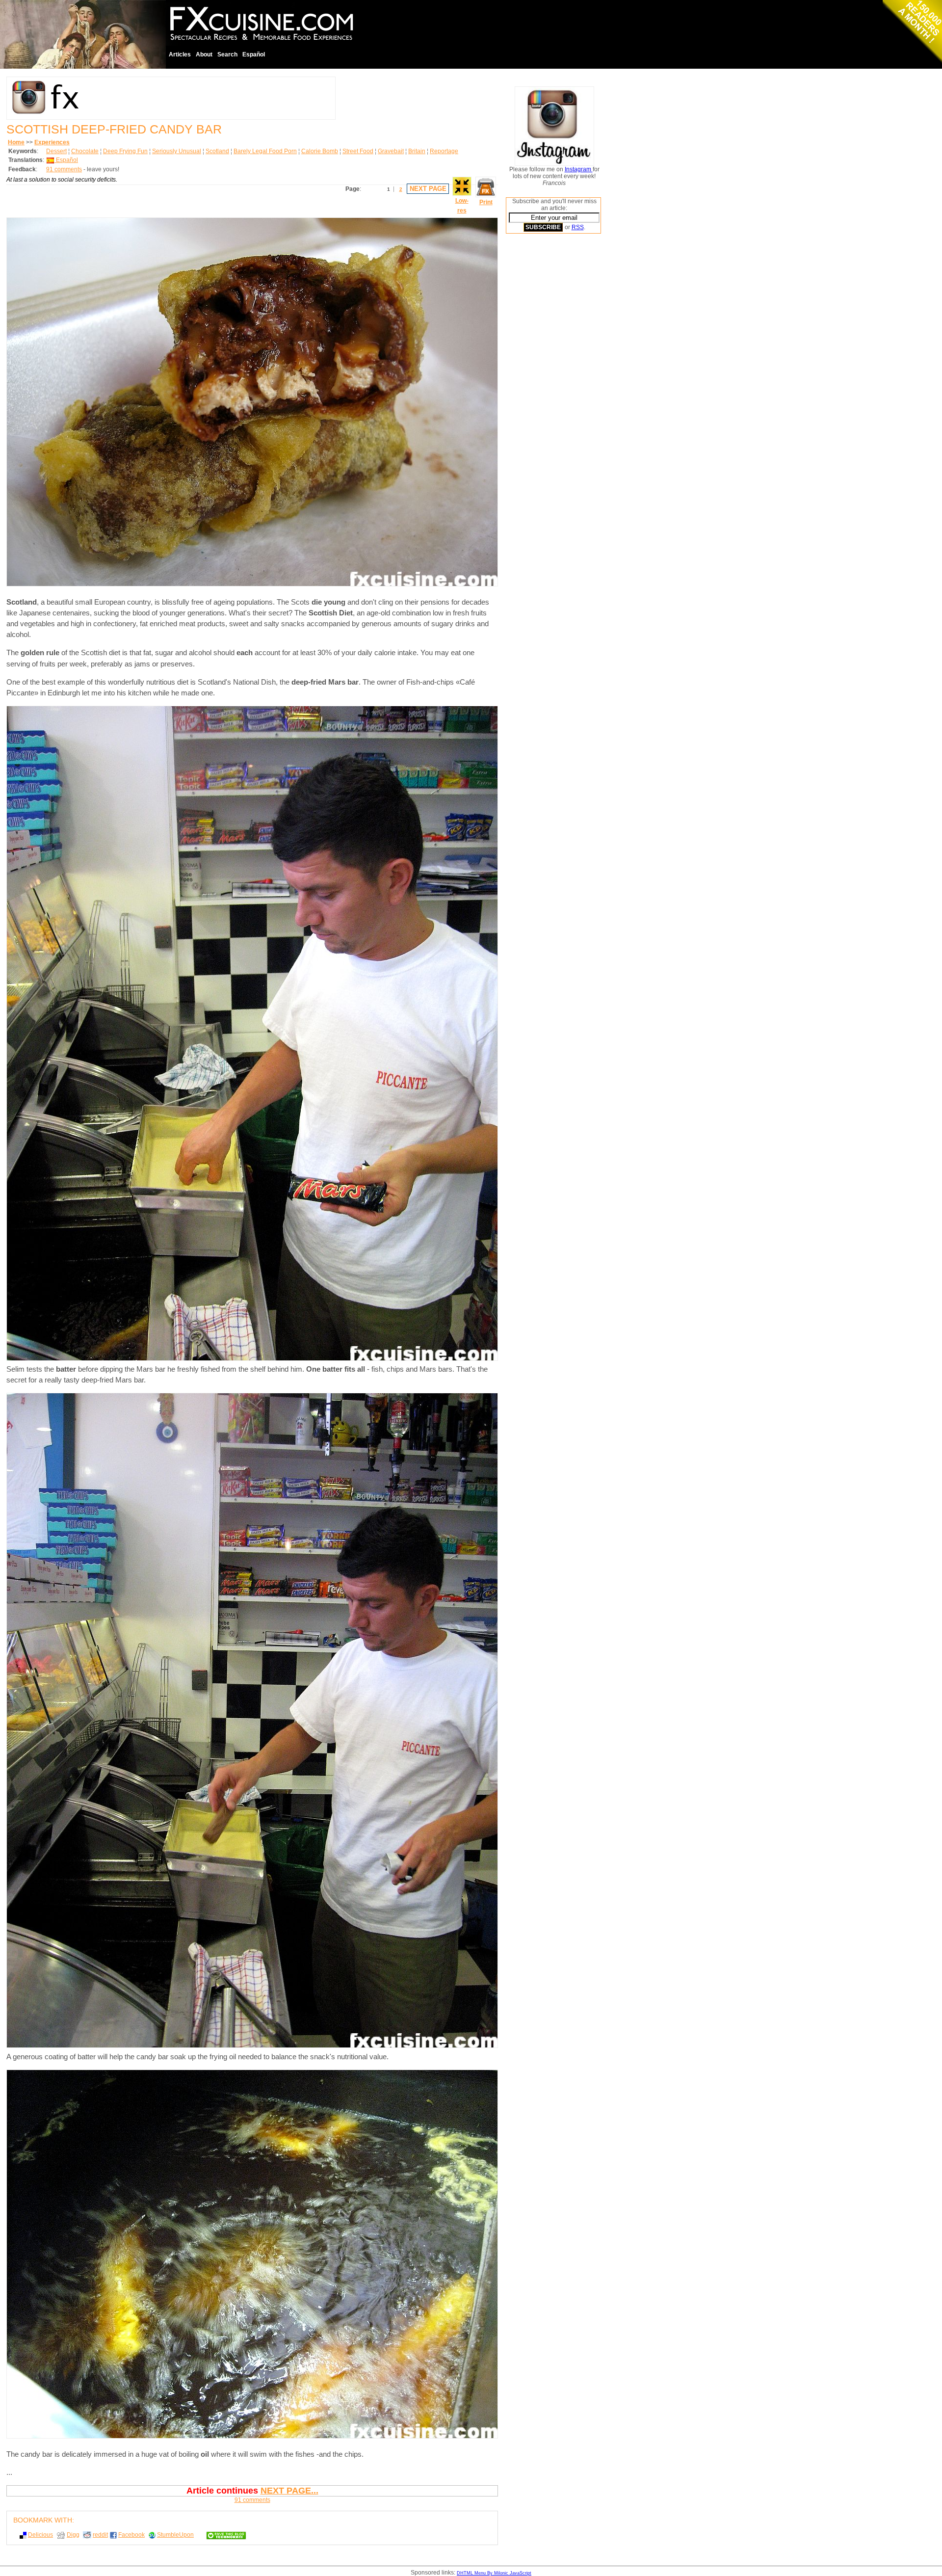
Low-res (462, 206)
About (204, 54)
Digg (73, 2535)
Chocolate (85, 151)
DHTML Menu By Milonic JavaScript (494, 2573)
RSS (578, 227)
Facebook (131, 2535)
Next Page (428, 189)
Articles (180, 54)
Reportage (444, 151)
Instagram (579, 169)
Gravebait (391, 151)
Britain (417, 151)
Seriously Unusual (177, 151)
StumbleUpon (175, 2535)
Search (227, 54)
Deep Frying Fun (125, 151)
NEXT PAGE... (289, 2491)
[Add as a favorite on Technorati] (222, 2535)
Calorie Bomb (320, 151)
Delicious (40, 2535)
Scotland (217, 151)
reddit (100, 2535)
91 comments (64, 169)
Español (254, 54)
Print (486, 202)
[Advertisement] (545, 390)
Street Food (358, 151)
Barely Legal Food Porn (265, 151)
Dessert (56, 151)
